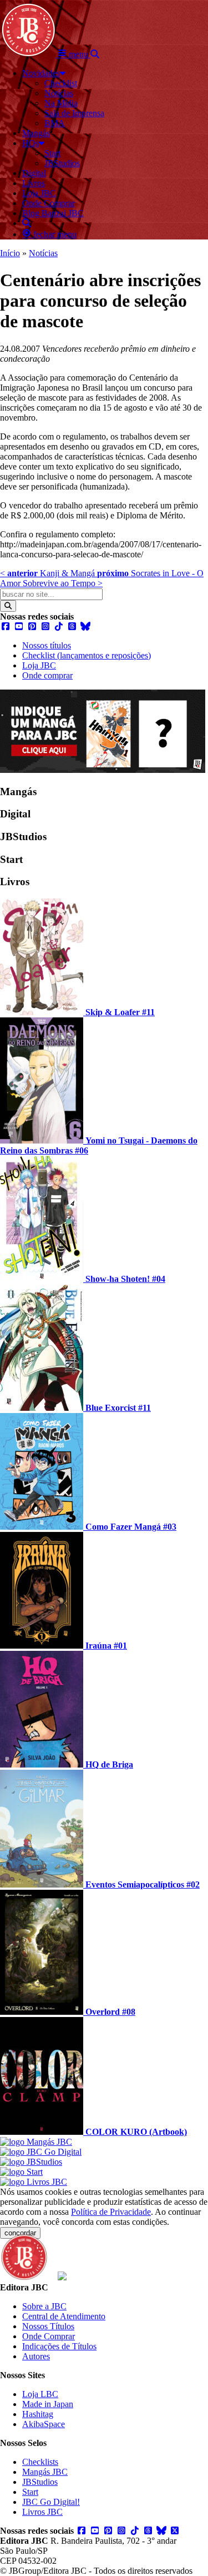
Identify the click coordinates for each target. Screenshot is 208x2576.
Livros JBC (42, 2512)
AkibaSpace (44, 2424)
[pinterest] (32, 626)
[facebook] (6, 626)
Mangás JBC (45, 2472)
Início (10, 253)
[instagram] (45, 626)
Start (30, 2492)
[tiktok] (59, 626)
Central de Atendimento (64, 2316)
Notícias (43, 253)
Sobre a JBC (44, 2306)
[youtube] (19, 626)
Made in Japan (48, 2404)
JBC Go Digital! (51, 2502)
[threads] (72, 626)
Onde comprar (47, 675)
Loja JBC (39, 665)
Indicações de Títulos (59, 2346)
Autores (36, 2356)
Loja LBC (40, 2394)
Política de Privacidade (111, 2212)
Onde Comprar (49, 2336)
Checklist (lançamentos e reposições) (87, 655)
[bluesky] (85, 626)
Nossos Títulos (48, 2326)
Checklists (40, 2462)
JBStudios (40, 2482)
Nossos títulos (47, 645)
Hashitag (38, 2414)
